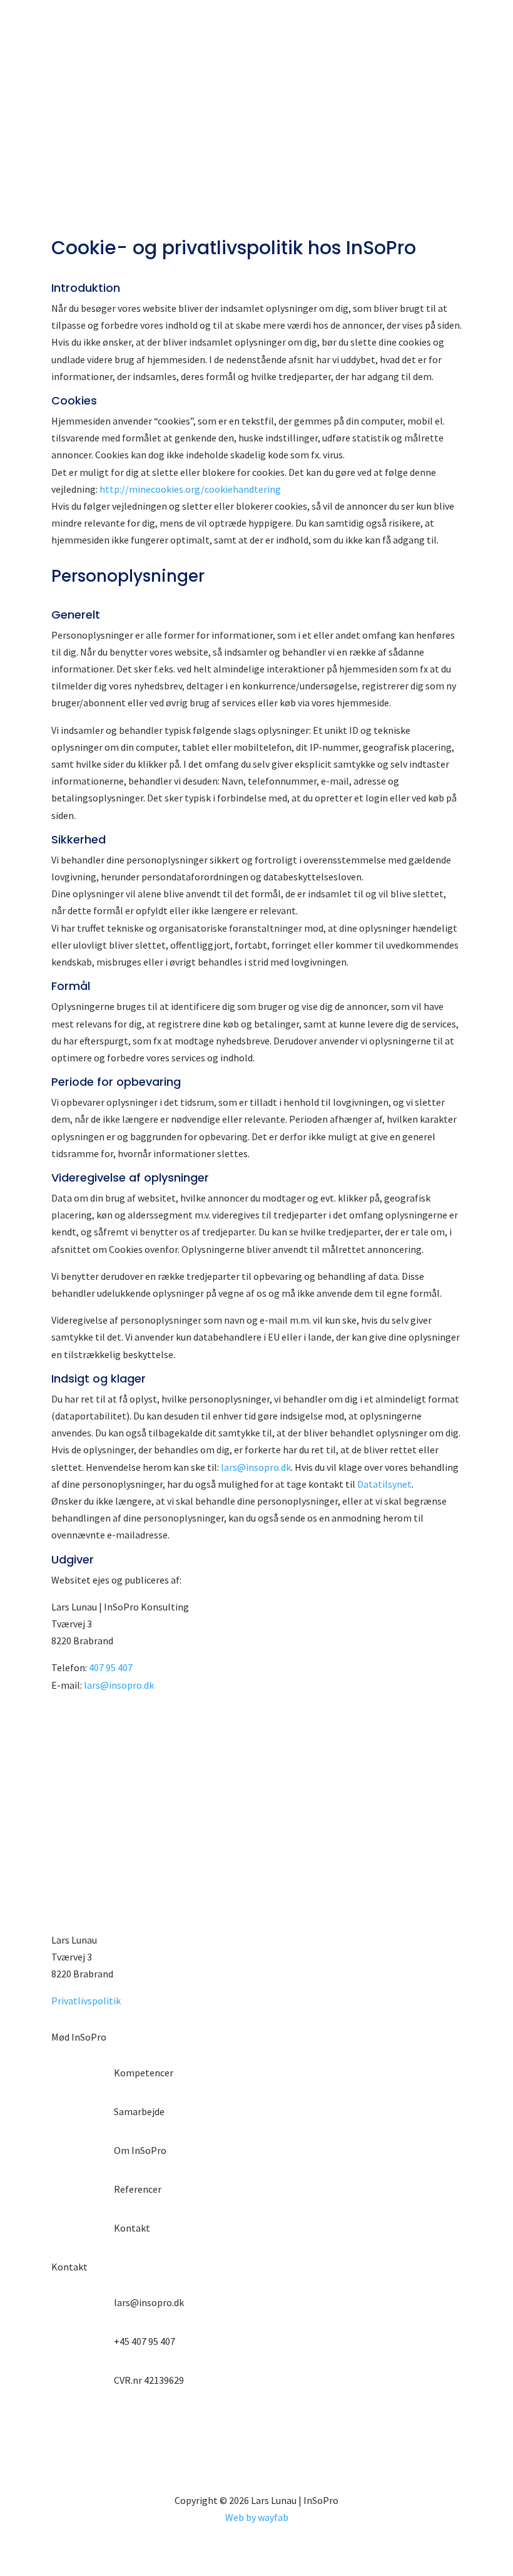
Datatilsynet (384, 1484)
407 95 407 (111, 1667)
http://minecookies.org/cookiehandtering (190, 489)
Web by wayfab (257, 2517)
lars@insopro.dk (256, 1467)
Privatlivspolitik (86, 2001)
